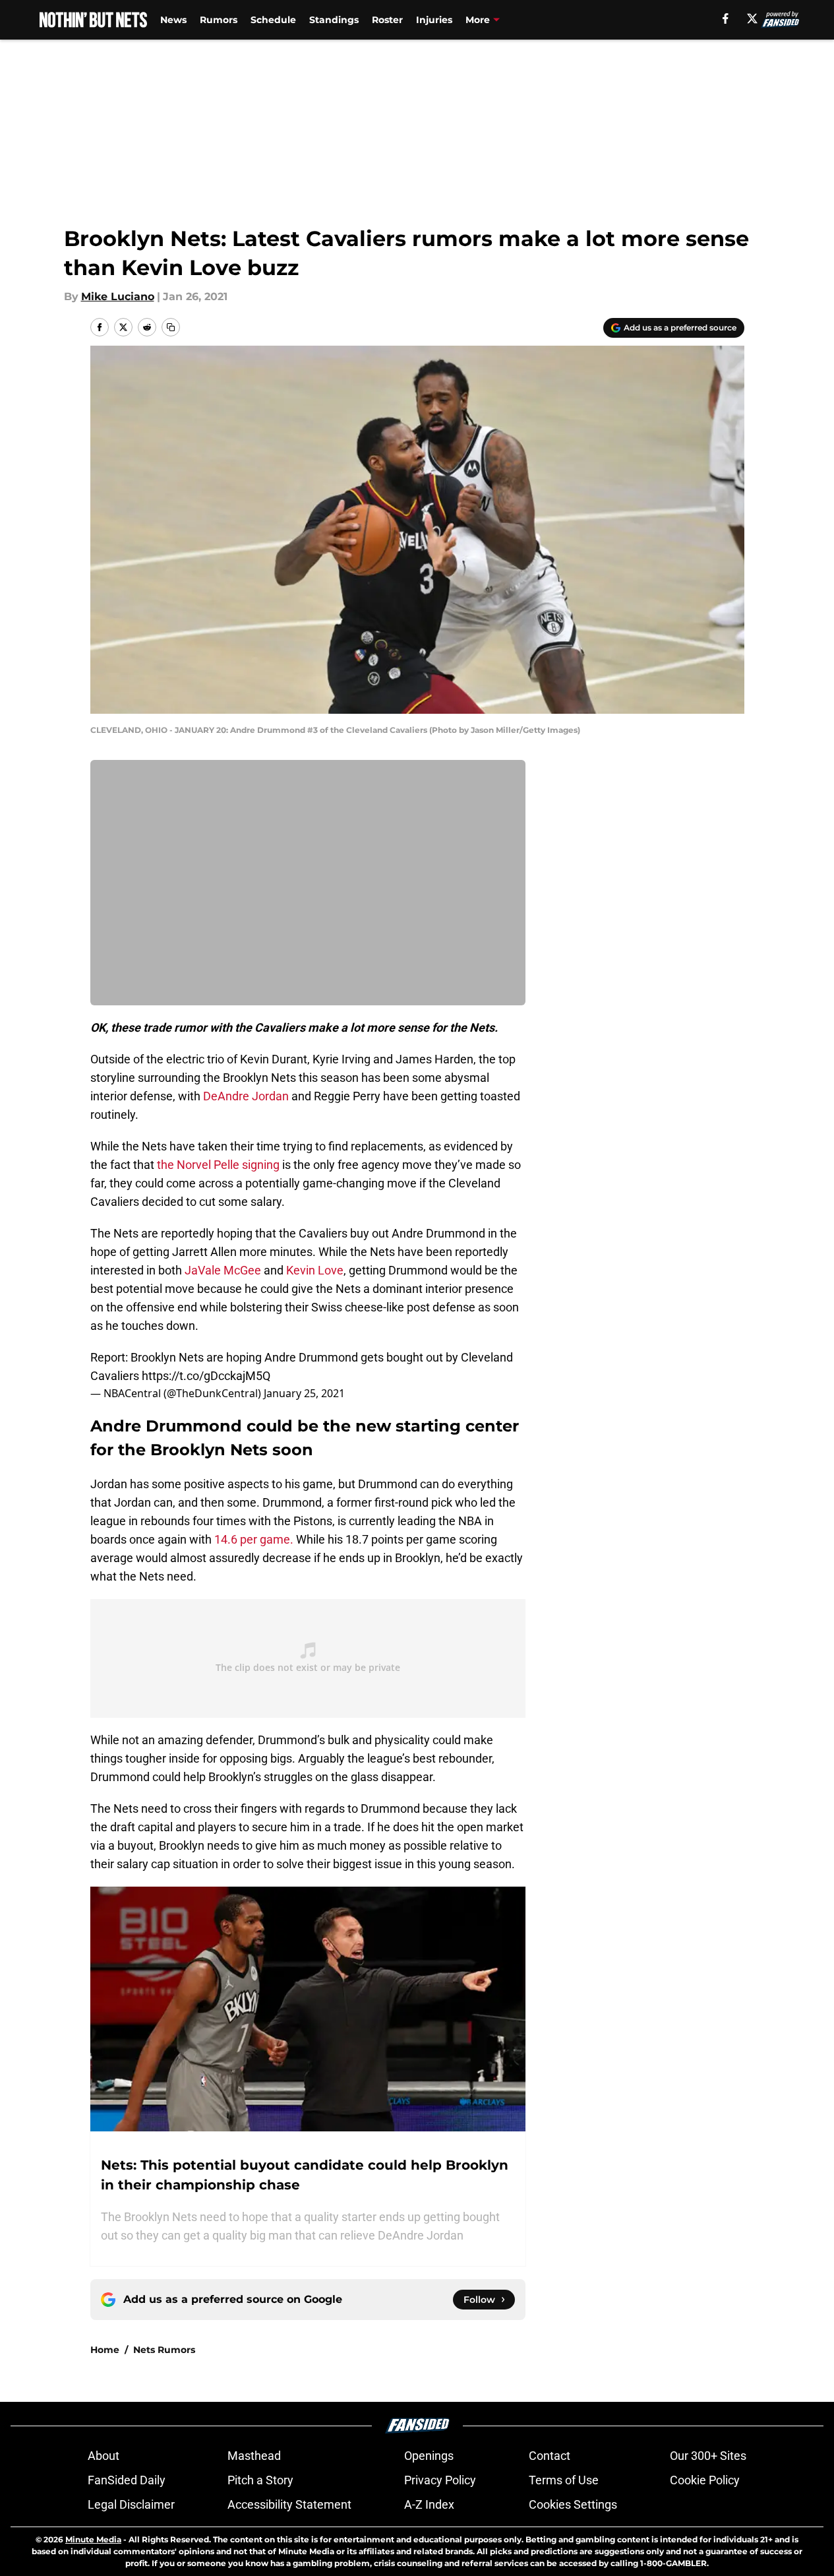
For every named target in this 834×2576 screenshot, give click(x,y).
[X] (752, 18)
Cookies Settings (573, 2504)
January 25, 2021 (304, 1393)
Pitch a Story (260, 2480)
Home (105, 2350)
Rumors (219, 20)
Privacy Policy (440, 2480)
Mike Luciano (118, 297)
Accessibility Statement (289, 2504)
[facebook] (726, 18)
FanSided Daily (127, 2480)
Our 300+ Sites (708, 2456)
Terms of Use (564, 2480)
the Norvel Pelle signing (218, 1165)
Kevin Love (315, 1270)
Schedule (273, 20)
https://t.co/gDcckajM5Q (206, 1376)
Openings (429, 2456)
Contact (550, 2456)
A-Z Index (429, 2504)
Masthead (254, 2456)
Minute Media (93, 2539)
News (173, 20)
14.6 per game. (254, 1539)
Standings (334, 20)
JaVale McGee (223, 1270)
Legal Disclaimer (131, 2504)
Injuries (434, 20)
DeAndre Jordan (246, 1096)
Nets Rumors (164, 2350)
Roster (387, 20)
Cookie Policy (705, 2480)
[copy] (171, 327)
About (104, 2456)
